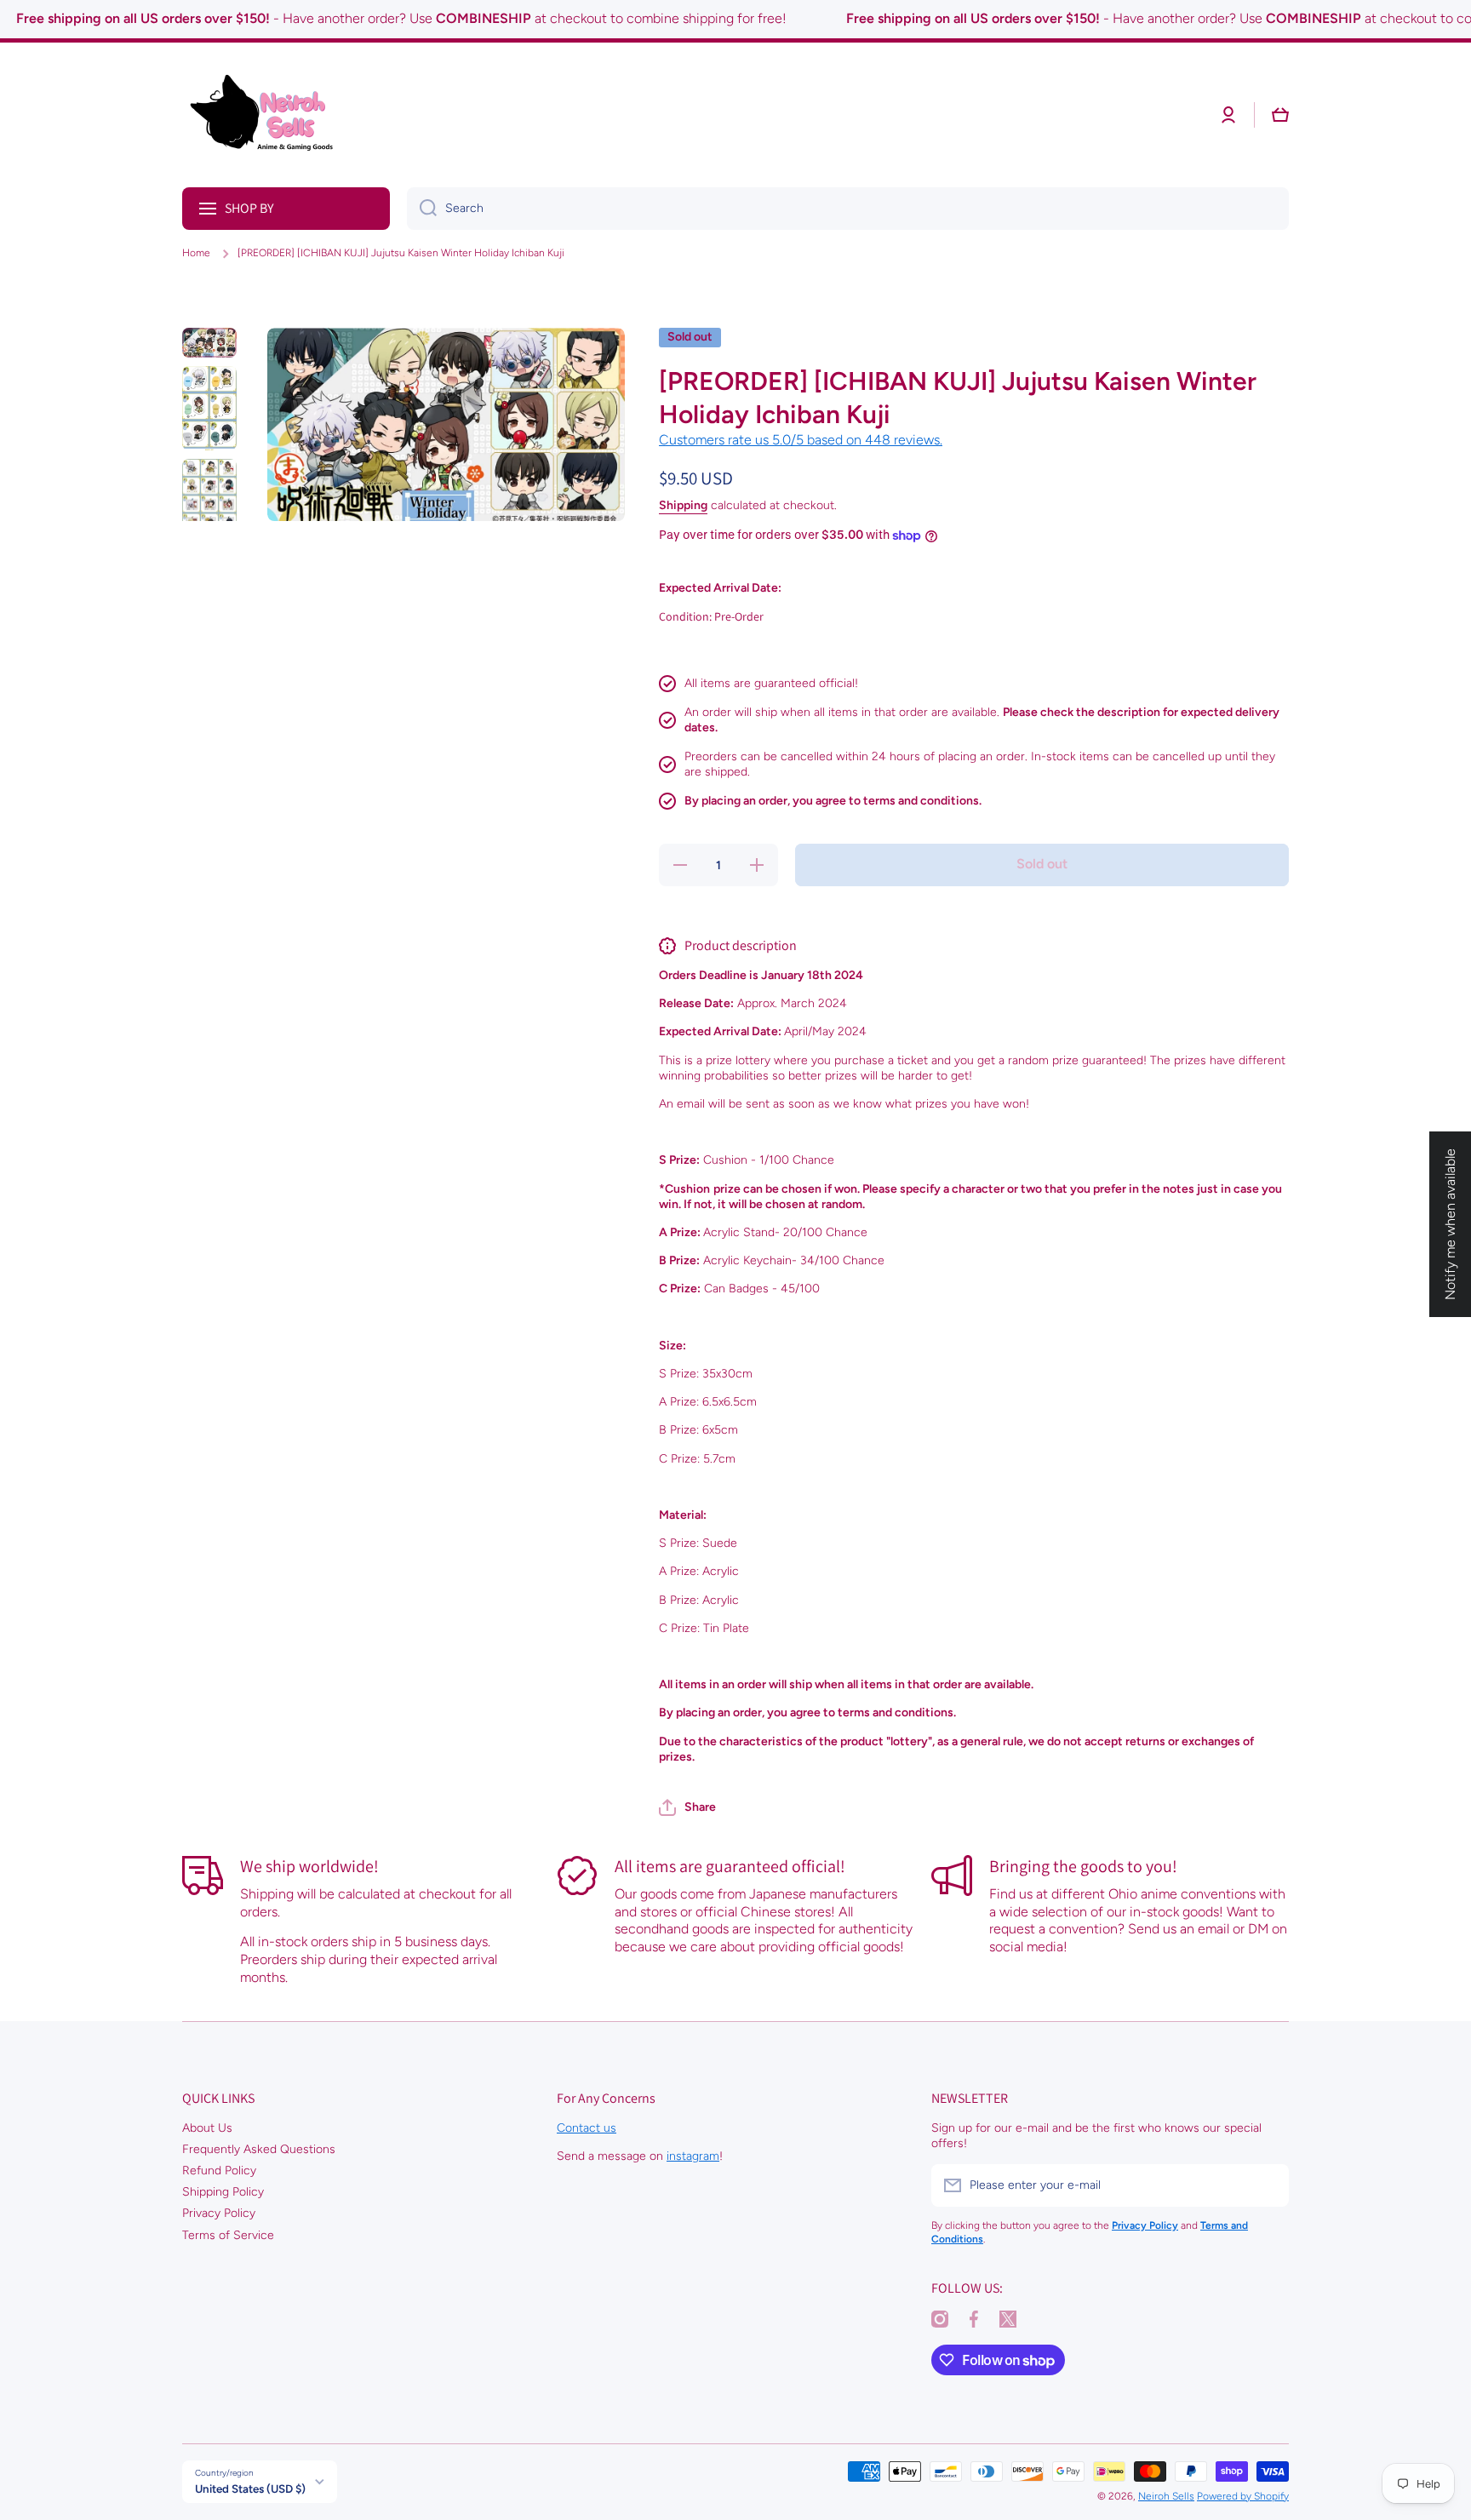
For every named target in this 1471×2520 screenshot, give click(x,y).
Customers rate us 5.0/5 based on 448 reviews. (801, 440)
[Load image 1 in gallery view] (209, 343)
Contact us (587, 2128)
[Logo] (267, 115)
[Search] (422, 209)
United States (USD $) (250, 2488)
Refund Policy (219, 2171)
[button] (687, 1807)
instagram (693, 2156)
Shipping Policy (223, 2192)
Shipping (683, 505)
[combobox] (848, 209)
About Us (207, 2128)
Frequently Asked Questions (259, 2149)
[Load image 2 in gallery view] (209, 408)
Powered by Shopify (1243, 2496)
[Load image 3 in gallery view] (209, 504)
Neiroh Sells (1166, 2496)
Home (196, 253)
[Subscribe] (1268, 2185)
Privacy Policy (219, 2213)
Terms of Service (228, 2235)
